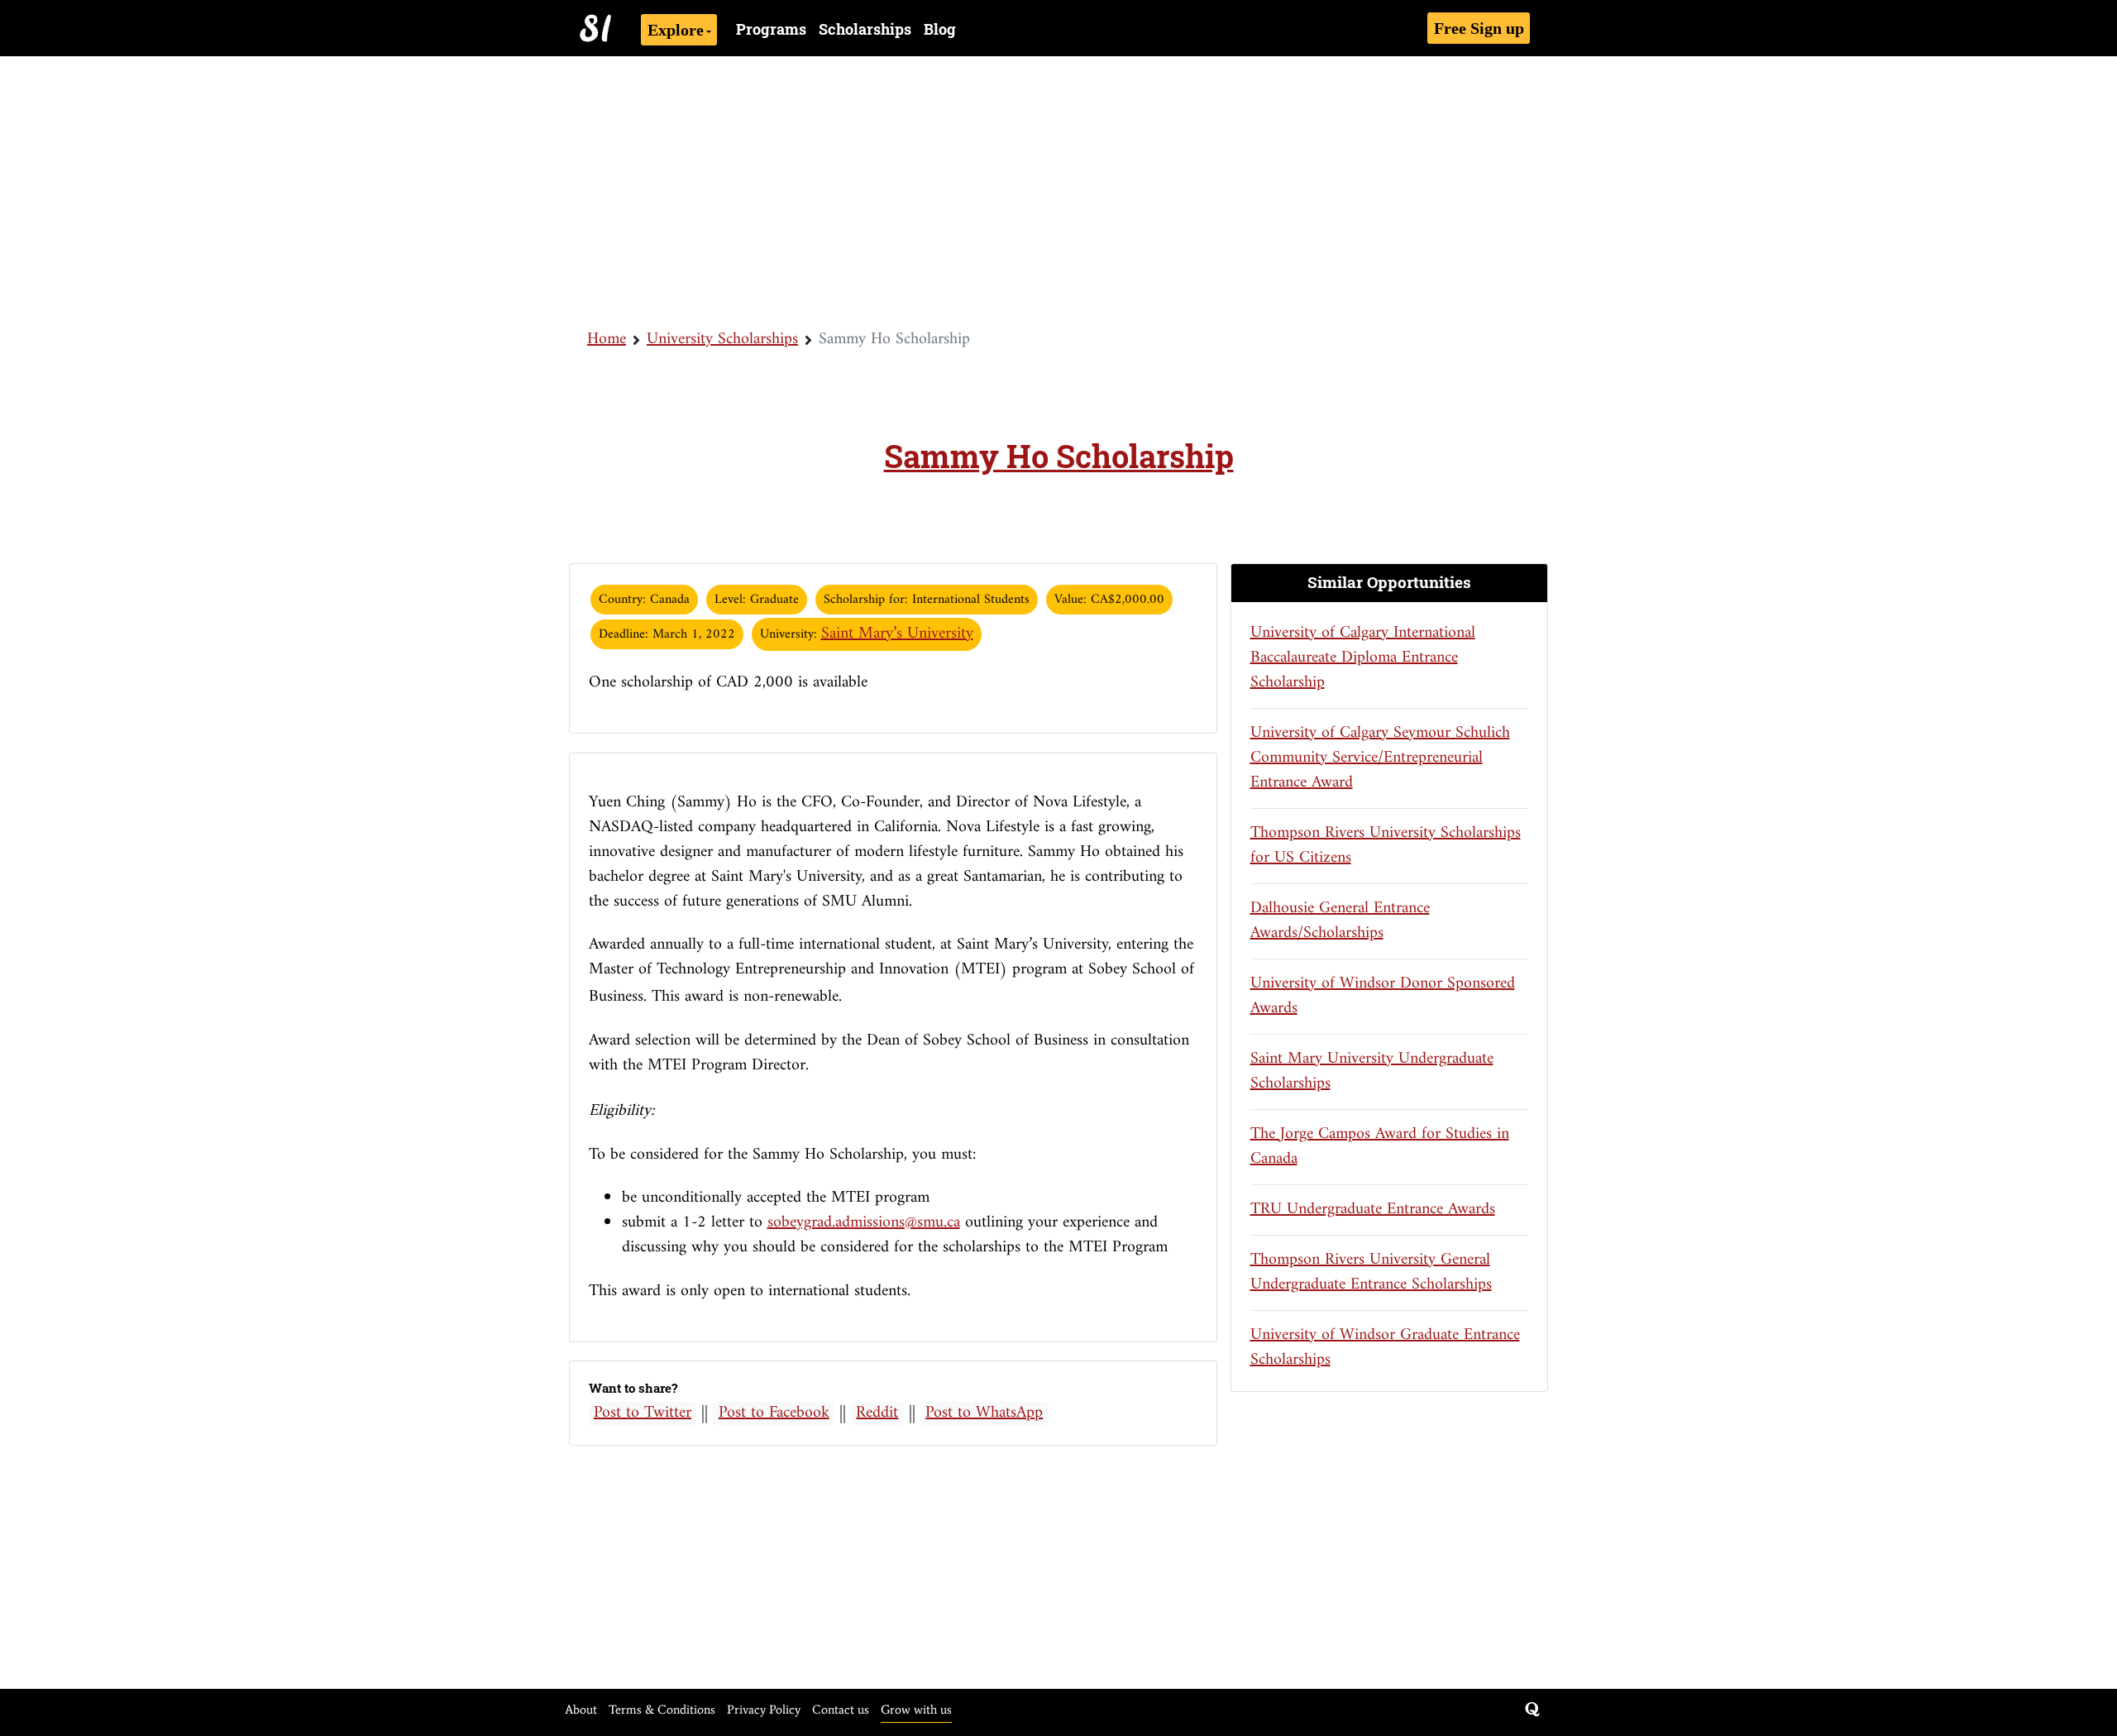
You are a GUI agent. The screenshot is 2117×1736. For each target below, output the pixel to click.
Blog (940, 29)
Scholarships (865, 29)
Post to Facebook (774, 1413)
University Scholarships (722, 340)
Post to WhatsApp (984, 1413)
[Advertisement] (1058, 190)
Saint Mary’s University (897, 634)
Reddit (877, 1413)
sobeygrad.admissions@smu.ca (864, 1223)
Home (607, 340)
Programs (771, 29)
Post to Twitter (643, 1413)
